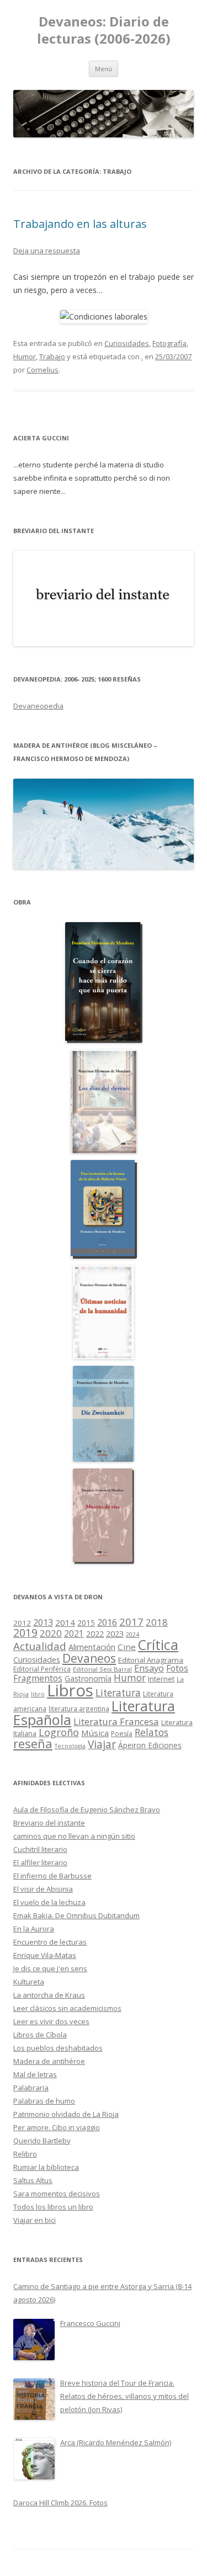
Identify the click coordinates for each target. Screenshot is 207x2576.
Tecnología (70, 1746)
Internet (161, 1679)
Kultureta (29, 1982)
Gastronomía (88, 1678)
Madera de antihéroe (49, 2061)
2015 (86, 1623)
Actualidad (40, 1646)
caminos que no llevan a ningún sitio (74, 1836)
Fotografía (169, 343)
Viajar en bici (34, 2220)
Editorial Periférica (42, 1669)
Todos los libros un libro (53, 2207)
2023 (115, 1633)
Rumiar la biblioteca (46, 2167)
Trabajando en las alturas (80, 224)
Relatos (152, 1732)
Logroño (59, 1732)
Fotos (177, 1668)
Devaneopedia (38, 706)
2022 (95, 1633)
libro (38, 1694)
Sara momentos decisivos (57, 2194)
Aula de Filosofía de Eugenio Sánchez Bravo (87, 1809)
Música (95, 1733)
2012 (22, 1623)
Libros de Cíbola (40, 2035)
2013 (43, 1622)
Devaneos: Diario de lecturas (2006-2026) (104, 30)
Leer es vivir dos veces (51, 2021)
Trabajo (52, 356)
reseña (33, 1743)
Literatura (118, 1693)
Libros (70, 1690)
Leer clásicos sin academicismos (67, 2008)
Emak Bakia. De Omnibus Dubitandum (76, 1915)
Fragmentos (38, 1678)
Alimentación (92, 1647)
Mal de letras (35, 2074)
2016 (107, 1622)
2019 (25, 1633)
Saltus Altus (33, 2180)
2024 (132, 1634)
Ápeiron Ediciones (150, 1745)
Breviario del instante (49, 1823)
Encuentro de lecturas (50, 1942)
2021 (74, 1634)
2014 (65, 1622)
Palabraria (31, 2088)
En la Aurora (34, 1929)
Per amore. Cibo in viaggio (57, 2127)
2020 (51, 1633)
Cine (127, 1647)
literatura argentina (79, 1709)
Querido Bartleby (42, 2141)
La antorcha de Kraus (49, 1995)
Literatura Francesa (116, 1721)
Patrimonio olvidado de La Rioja (66, 2114)
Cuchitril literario (40, 1849)
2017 (131, 1622)
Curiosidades (127, 343)
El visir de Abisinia (43, 1889)
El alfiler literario (40, 1862)
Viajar (102, 1744)
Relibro (25, 2154)
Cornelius (43, 370)
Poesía (122, 1734)
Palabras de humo (44, 2101)
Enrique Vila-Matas (45, 1955)
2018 (157, 1622)
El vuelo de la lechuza (49, 1902)
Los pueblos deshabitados (58, 2048)
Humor (25, 356)
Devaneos (89, 1658)
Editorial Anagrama (151, 1660)
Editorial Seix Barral (102, 1669)
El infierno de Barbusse (52, 1876)
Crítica (158, 1645)
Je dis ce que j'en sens (50, 1968)
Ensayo (149, 1668)
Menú (104, 69)
